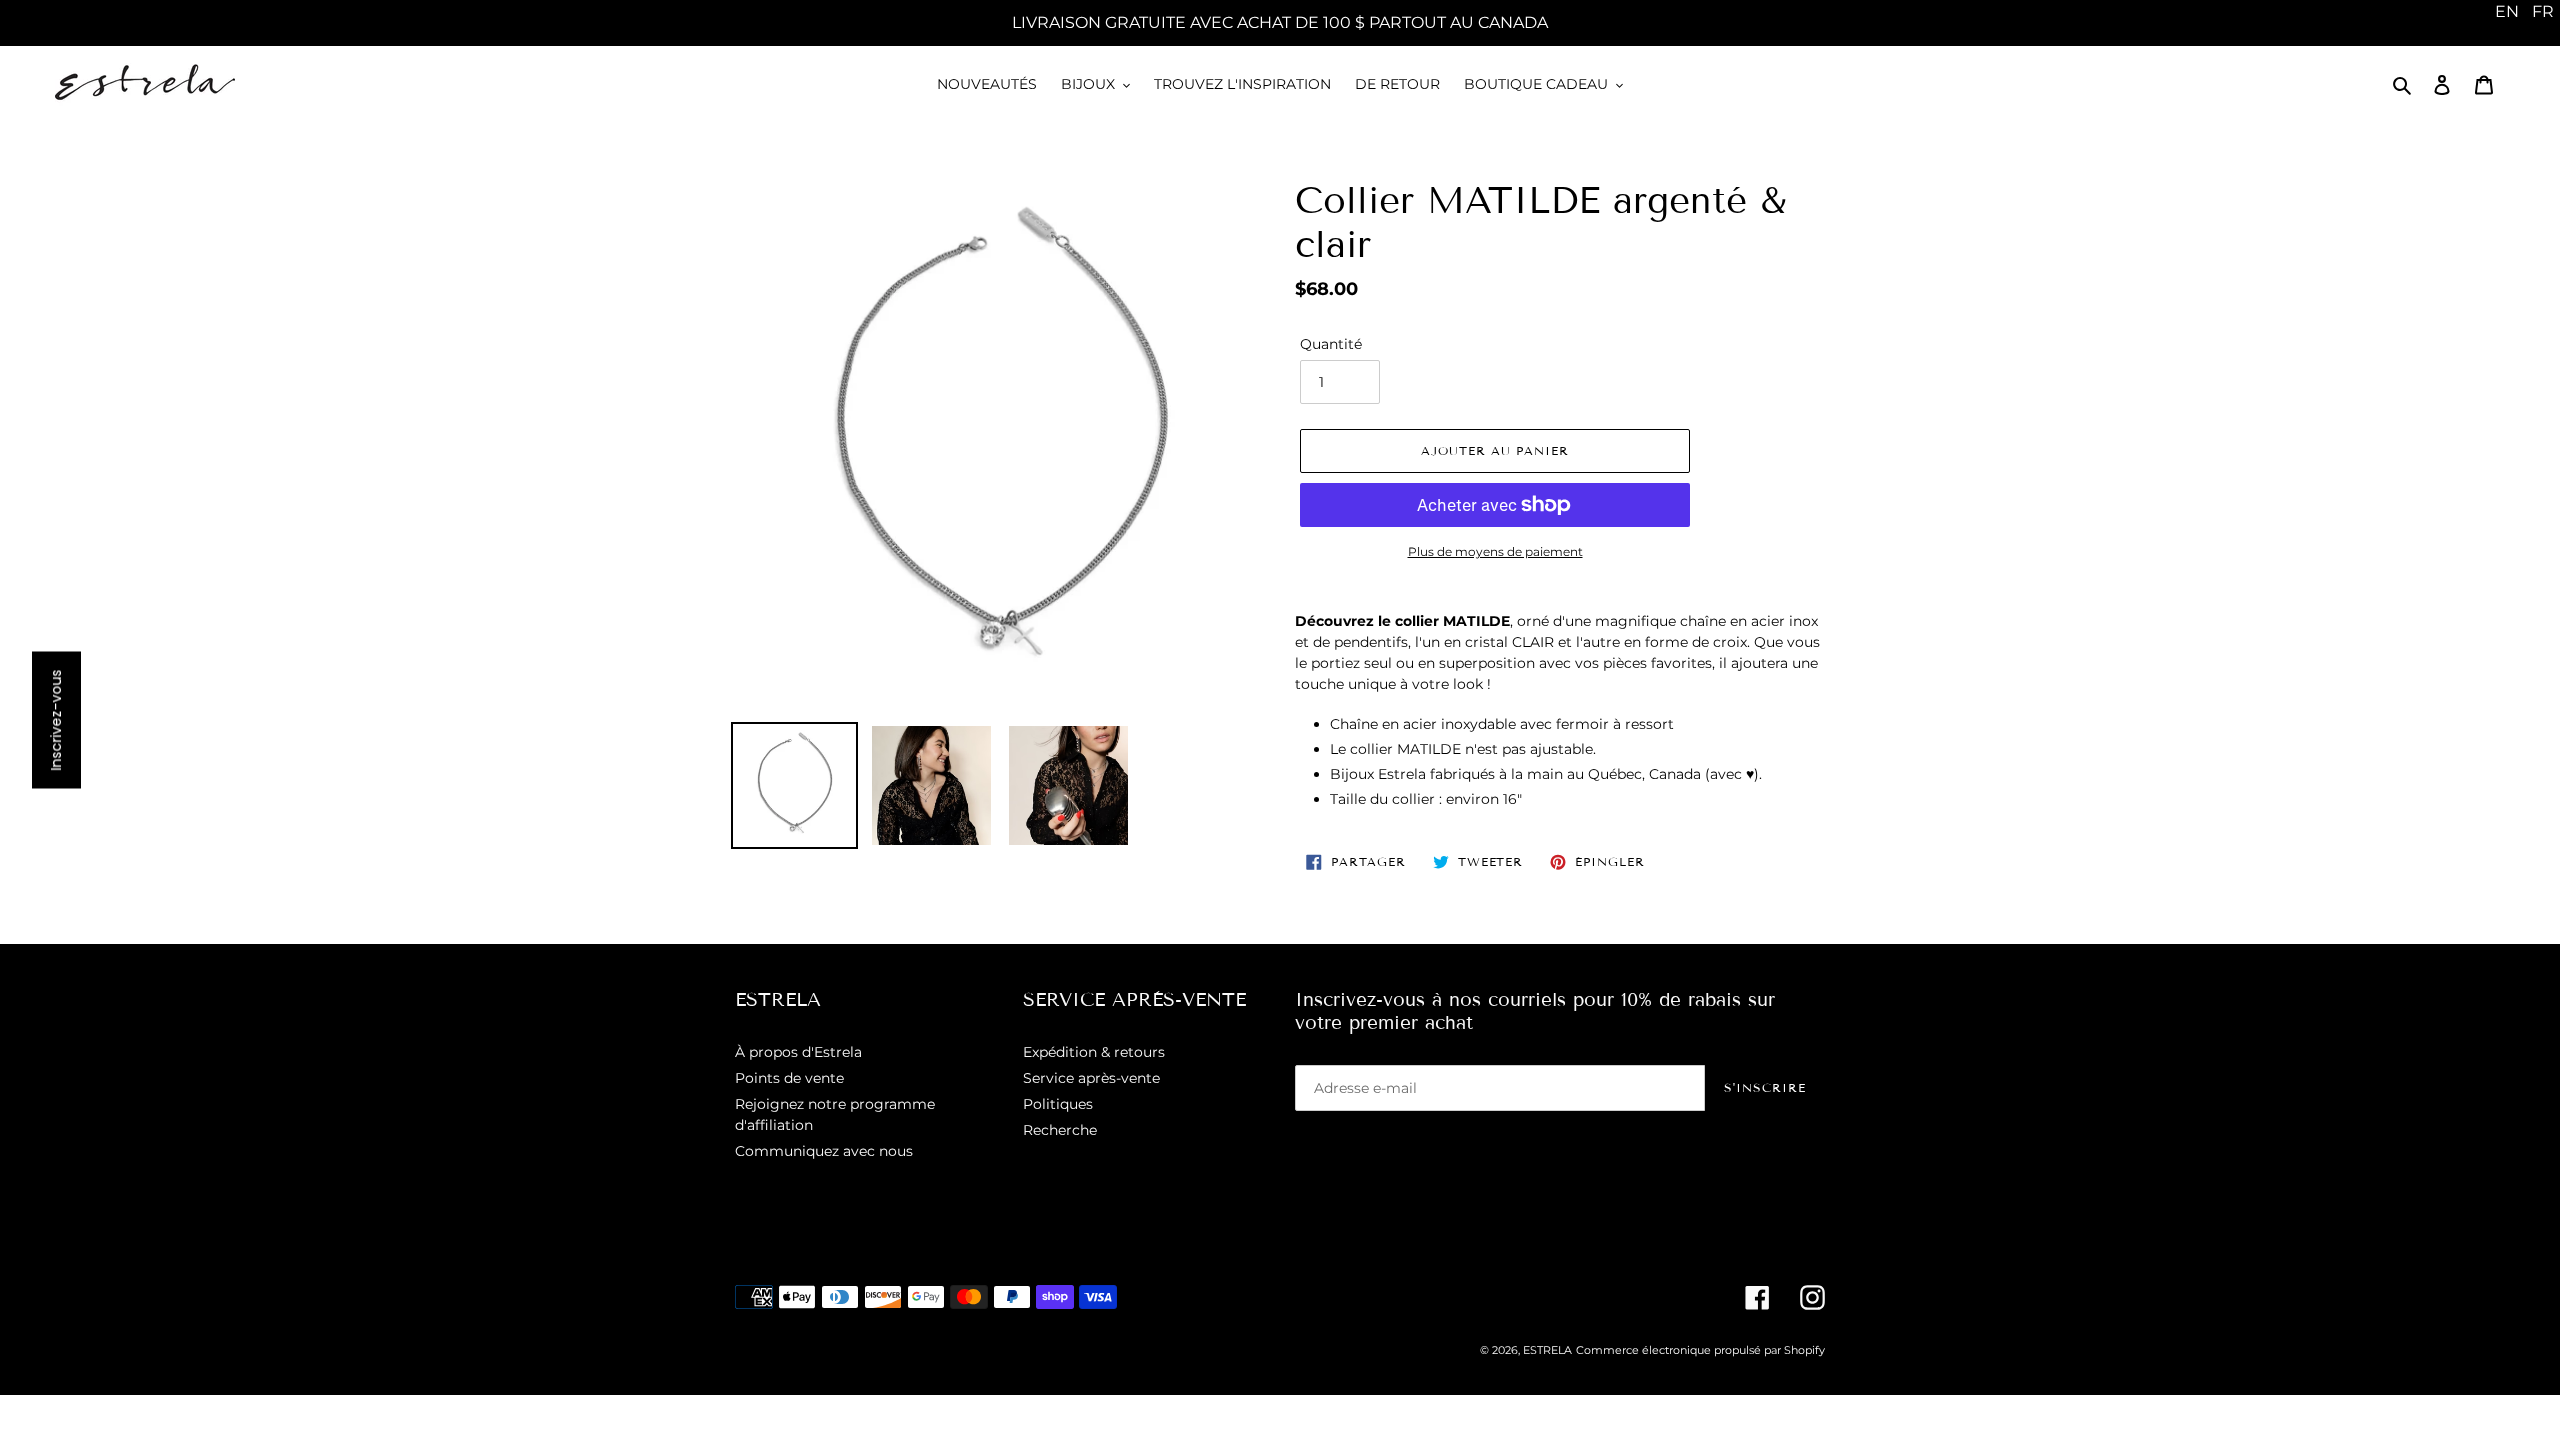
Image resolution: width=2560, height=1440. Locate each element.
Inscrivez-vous (56, 720)
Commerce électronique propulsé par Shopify (1700, 1350)
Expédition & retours (1094, 1052)
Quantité (1331, 344)
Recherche (1060, 1130)
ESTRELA (1547, 1350)
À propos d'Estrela (798, 1052)
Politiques (1058, 1104)
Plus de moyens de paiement (1495, 551)
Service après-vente (1091, 1078)
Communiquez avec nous (824, 1151)
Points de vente (789, 1078)
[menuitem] (2507, 12)
